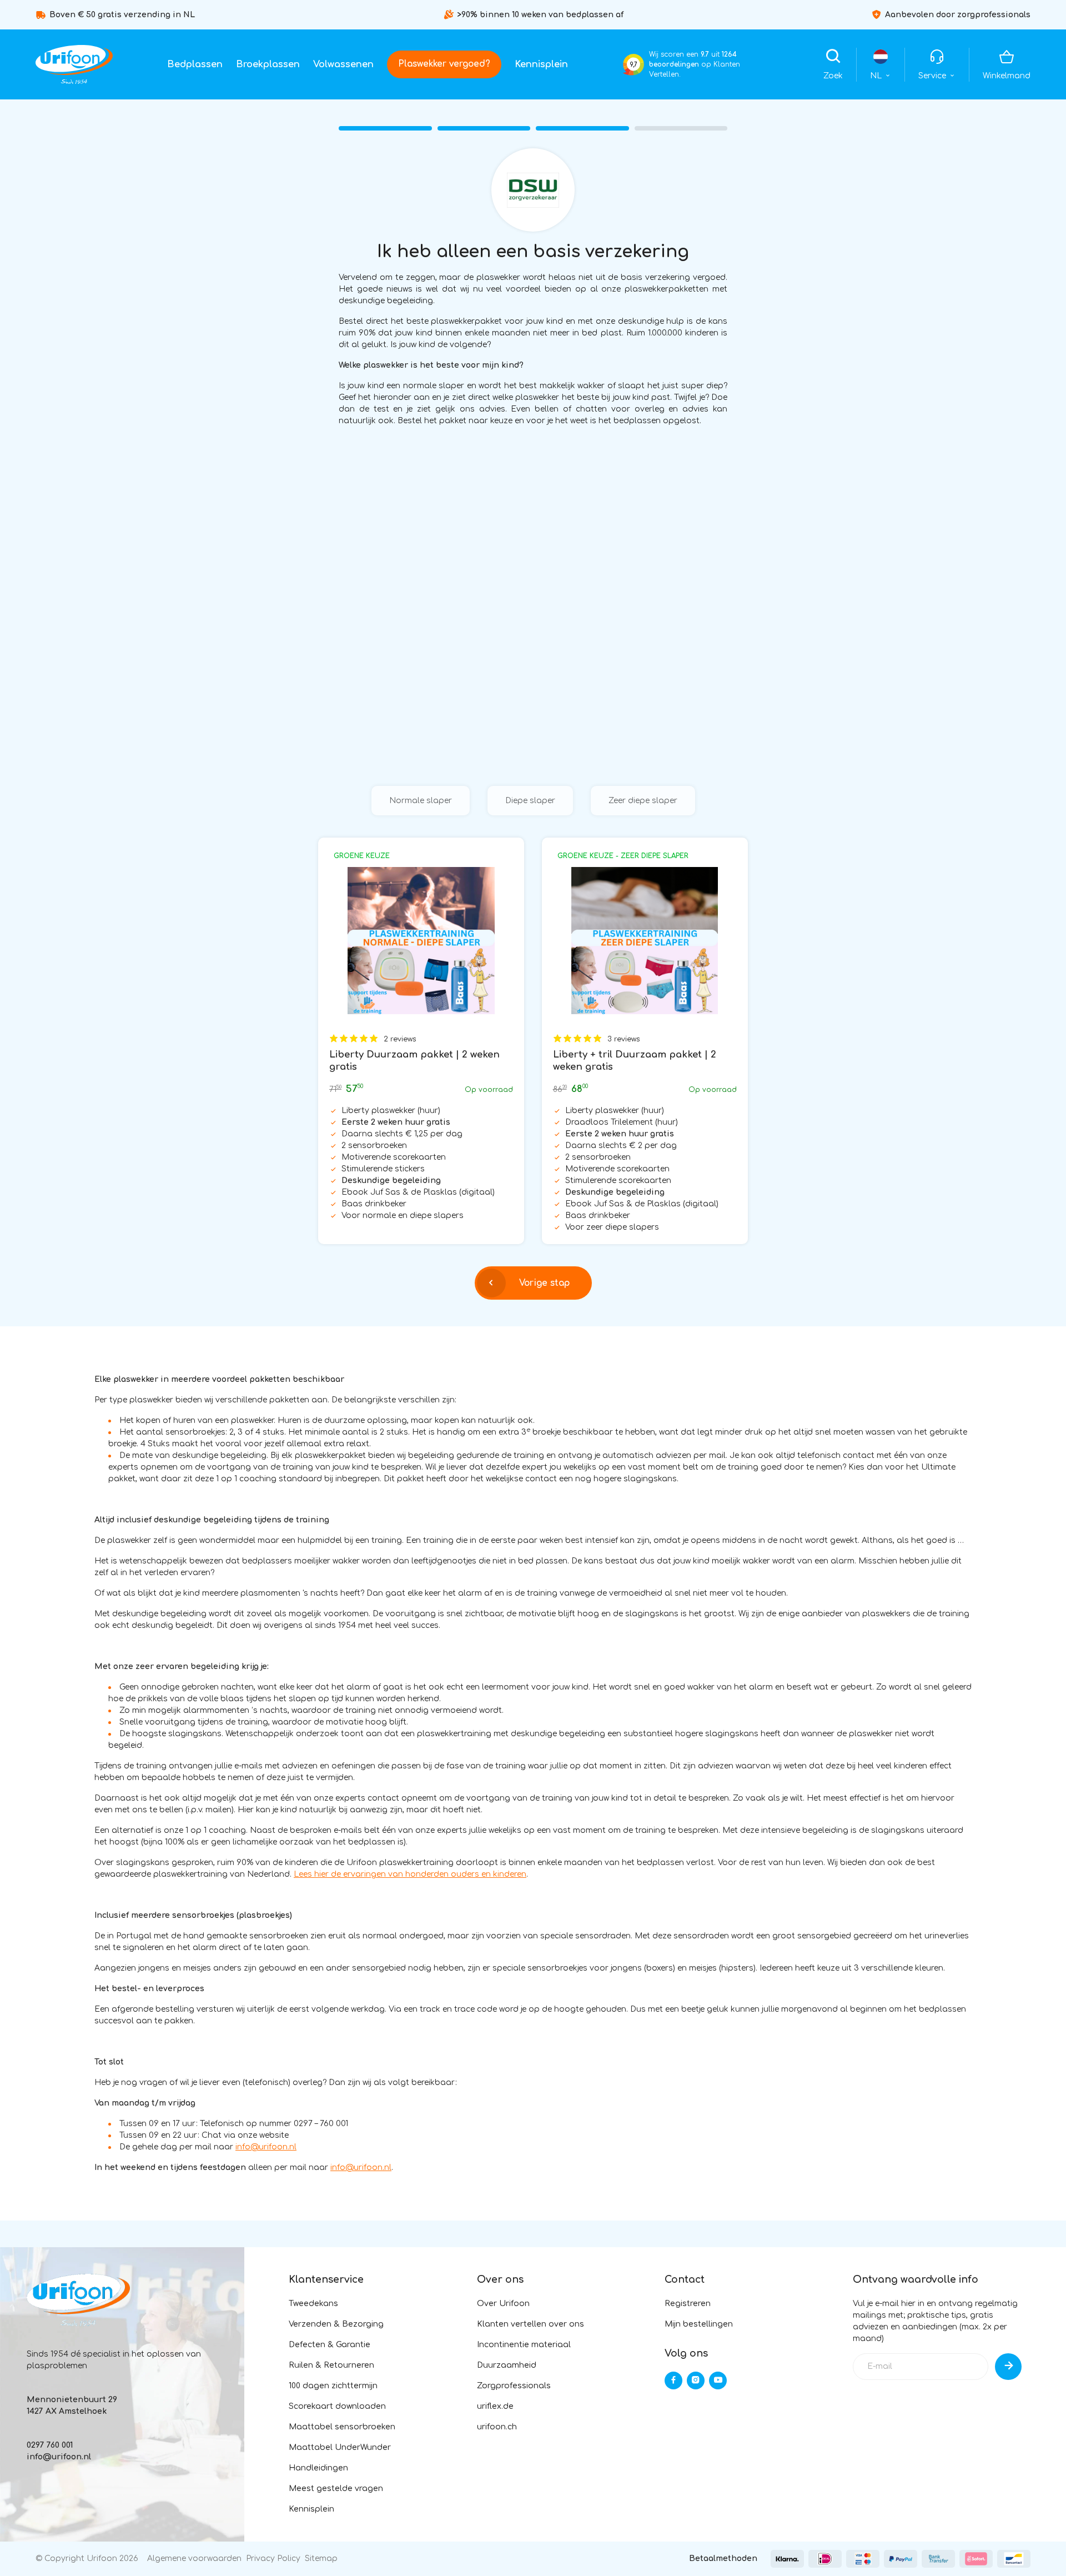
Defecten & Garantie (330, 2345)
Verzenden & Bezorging (336, 2324)
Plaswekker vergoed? (444, 64)
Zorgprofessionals (514, 2386)
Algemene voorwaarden (194, 2559)
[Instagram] (696, 2380)
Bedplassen (195, 64)
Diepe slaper (530, 801)
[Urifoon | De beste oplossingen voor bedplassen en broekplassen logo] (74, 64)
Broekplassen (268, 64)
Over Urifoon (503, 2304)
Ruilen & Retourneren (331, 2365)
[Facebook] (673, 2380)
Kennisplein (541, 64)
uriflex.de (495, 2406)
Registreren (688, 2304)
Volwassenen (343, 64)
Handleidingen (318, 2468)
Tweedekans (313, 2304)
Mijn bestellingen (699, 2324)
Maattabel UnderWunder (340, 2447)
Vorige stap (544, 1283)
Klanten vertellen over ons (531, 2324)
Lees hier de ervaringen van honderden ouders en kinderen (410, 1874)
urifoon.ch (497, 2427)
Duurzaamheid (507, 2365)
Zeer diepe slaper (643, 801)
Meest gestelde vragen (336, 2489)
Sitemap (321, 2559)
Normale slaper (421, 801)
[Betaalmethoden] (787, 2559)
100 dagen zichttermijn (333, 2386)
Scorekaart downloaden (337, 2406)
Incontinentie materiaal (524, 2345)
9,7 (633, 65)
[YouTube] (718, 2380)
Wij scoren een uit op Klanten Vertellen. (695, 64)
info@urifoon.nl (266, 2147)
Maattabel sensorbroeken (342, 2427)
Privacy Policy (273, 2559)
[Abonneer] (1008, 2367)
